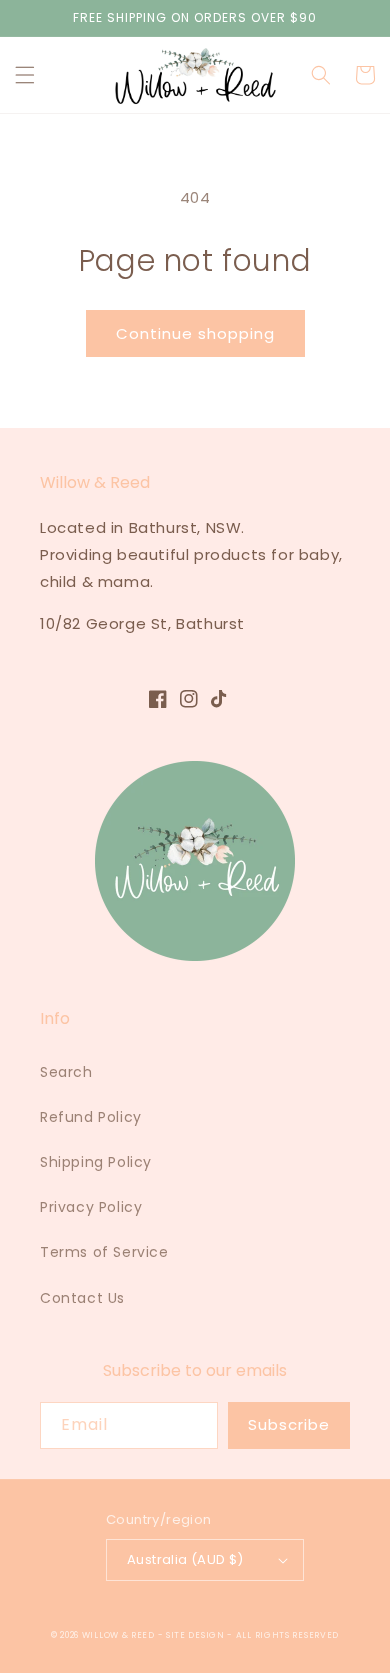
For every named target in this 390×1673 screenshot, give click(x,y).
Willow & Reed (120, 1635)
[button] (25, 75)
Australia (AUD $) (185, 1559)
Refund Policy (91, 1117)
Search (66, 1072)
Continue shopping (195, 333)
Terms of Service (104, 1252)
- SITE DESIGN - (197, 1635)
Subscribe (289, 1424)
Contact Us (82, 1298)
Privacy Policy (91, 1207)
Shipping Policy (96, 1162)
